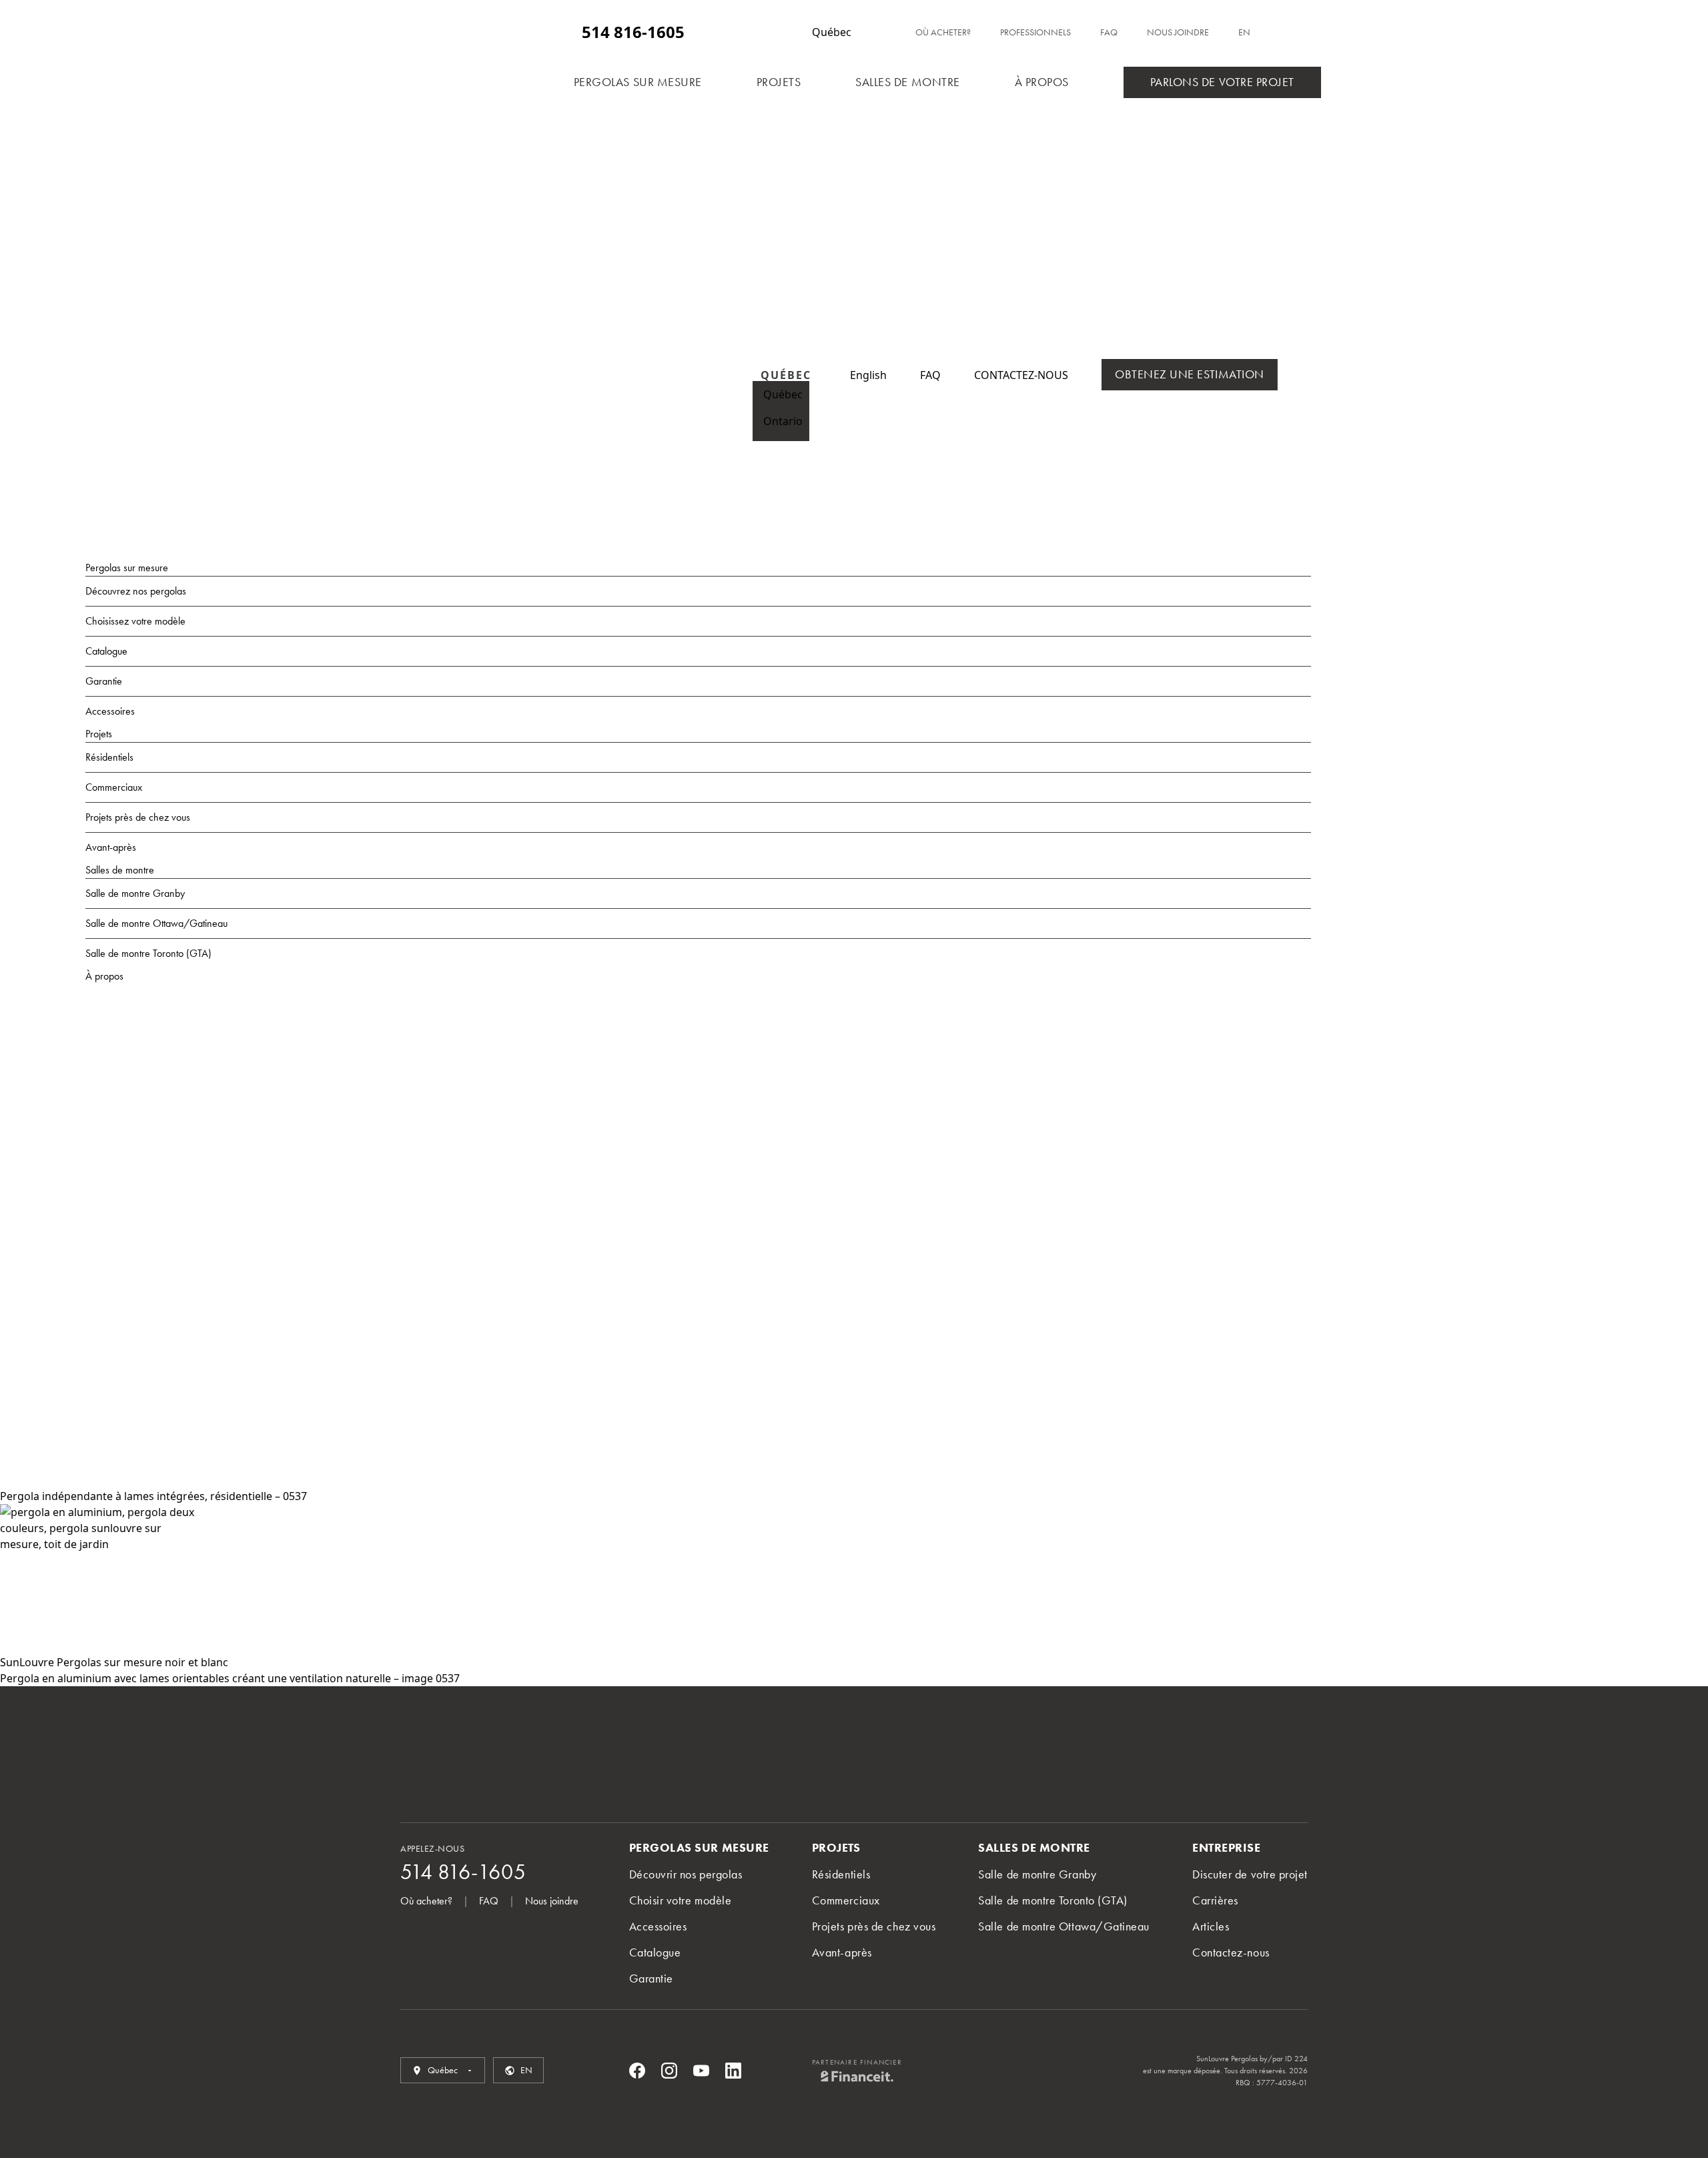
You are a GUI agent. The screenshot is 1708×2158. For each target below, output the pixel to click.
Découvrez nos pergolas (136, 591)
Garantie (104, 681)
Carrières (1215, 1900)
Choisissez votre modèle (135, 621)
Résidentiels (109, 757)
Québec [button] (770, 394)
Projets (779, 82)
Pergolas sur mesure (638, 82)
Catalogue (106, 651)
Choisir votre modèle (681, 1900)
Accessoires (110, 711)
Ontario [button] (770, 421)
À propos (1042, 82)
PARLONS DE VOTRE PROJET (1222, 82)
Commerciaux (114, 787)
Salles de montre (908, 82)
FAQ (1109, 32)
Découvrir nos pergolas (686, 1874)
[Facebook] (637, 2071)
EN (1244, 32)
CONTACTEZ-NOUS (1021, 375)
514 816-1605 (633, 32)
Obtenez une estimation (1190, 374)
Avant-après (111, 847)
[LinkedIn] (733, 2071)
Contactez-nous (1231, 1952)
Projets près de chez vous (138, 817)
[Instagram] (669, 2071)
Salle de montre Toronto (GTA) (148, 953)
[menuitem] (868, 375)
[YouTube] (701, 2071)
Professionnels (1035, 32)
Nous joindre (1178, 32)
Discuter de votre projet (1250, 1874)
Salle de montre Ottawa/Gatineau (156, 923)
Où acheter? (943, 32)
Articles (1211, 1926)
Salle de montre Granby (135, 893)
